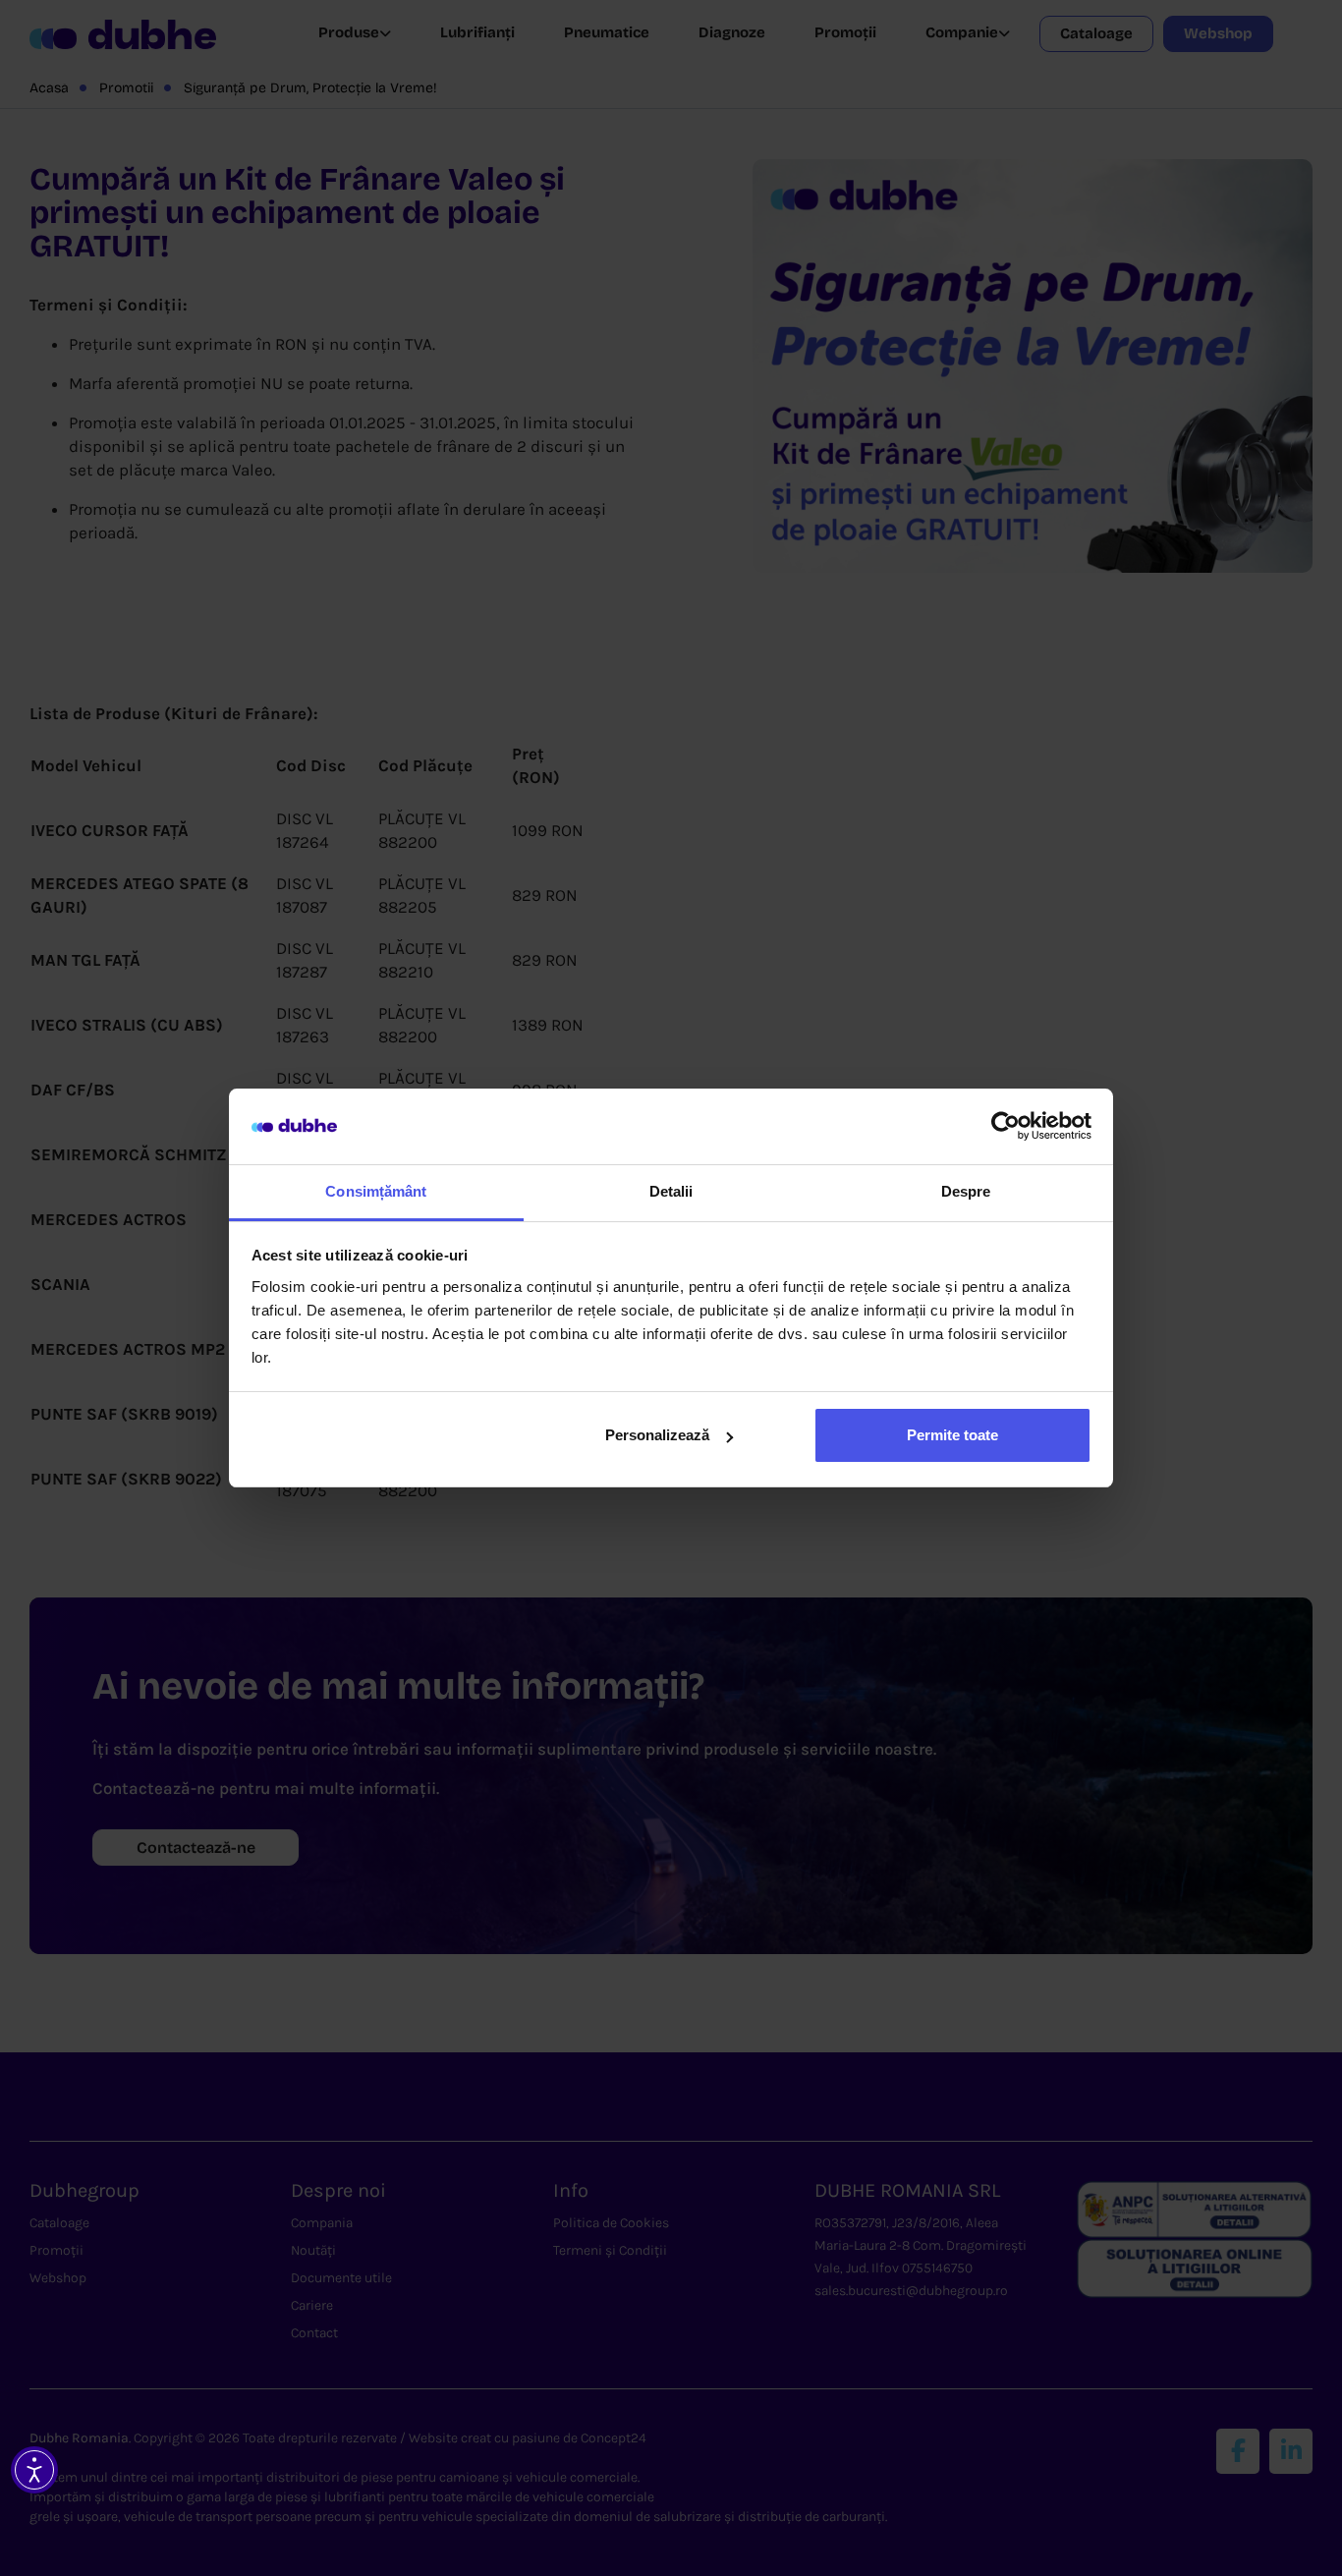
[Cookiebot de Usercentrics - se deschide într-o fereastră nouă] (1006, 1127)
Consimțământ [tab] (376, 1191)
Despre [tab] (966, 1191)
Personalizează (657, 1435)
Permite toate (952, 1435)
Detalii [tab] (671, 1191)
